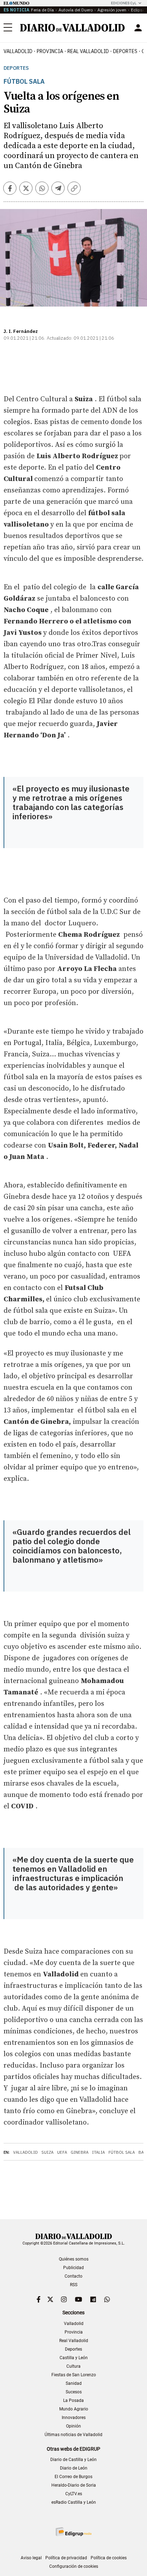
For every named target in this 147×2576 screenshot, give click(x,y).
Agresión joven (112, 10)
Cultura (73, 2366)
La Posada (73, 2400)
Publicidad (73, 2268)
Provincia (50, 51)
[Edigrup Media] (73, 2532)
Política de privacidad (66, 2558)
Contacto (73, 2276)
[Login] (138, 28)
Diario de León (74, 2468)
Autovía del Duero (76, 10)
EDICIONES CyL (124, 3)
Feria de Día (42, 10)
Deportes (125, 51)
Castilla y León (74, 2358)
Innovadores (74, 2418)
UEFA (62, 2152)
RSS (74, 2285)
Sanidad (74, 2383)
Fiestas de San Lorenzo (74, 2375)
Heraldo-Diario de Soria (74, 2485)
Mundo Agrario (74, 2409)
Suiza (47, 2152)
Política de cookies (109, 2558)
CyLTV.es (74, 2494)
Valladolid (18, 51)
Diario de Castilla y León (73, 2460)
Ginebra (80, 2152)
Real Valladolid (88, 51)
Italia (98, 2152)
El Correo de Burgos (73, 2477)
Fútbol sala (122, 2152)
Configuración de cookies (74, 2566)
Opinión (73, 2426)
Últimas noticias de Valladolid (73, 2435)
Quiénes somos (74, 2259)
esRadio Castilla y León (74, 2502)
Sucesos (74, 2392)
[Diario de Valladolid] (72, 28)
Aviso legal (31, 2558)
